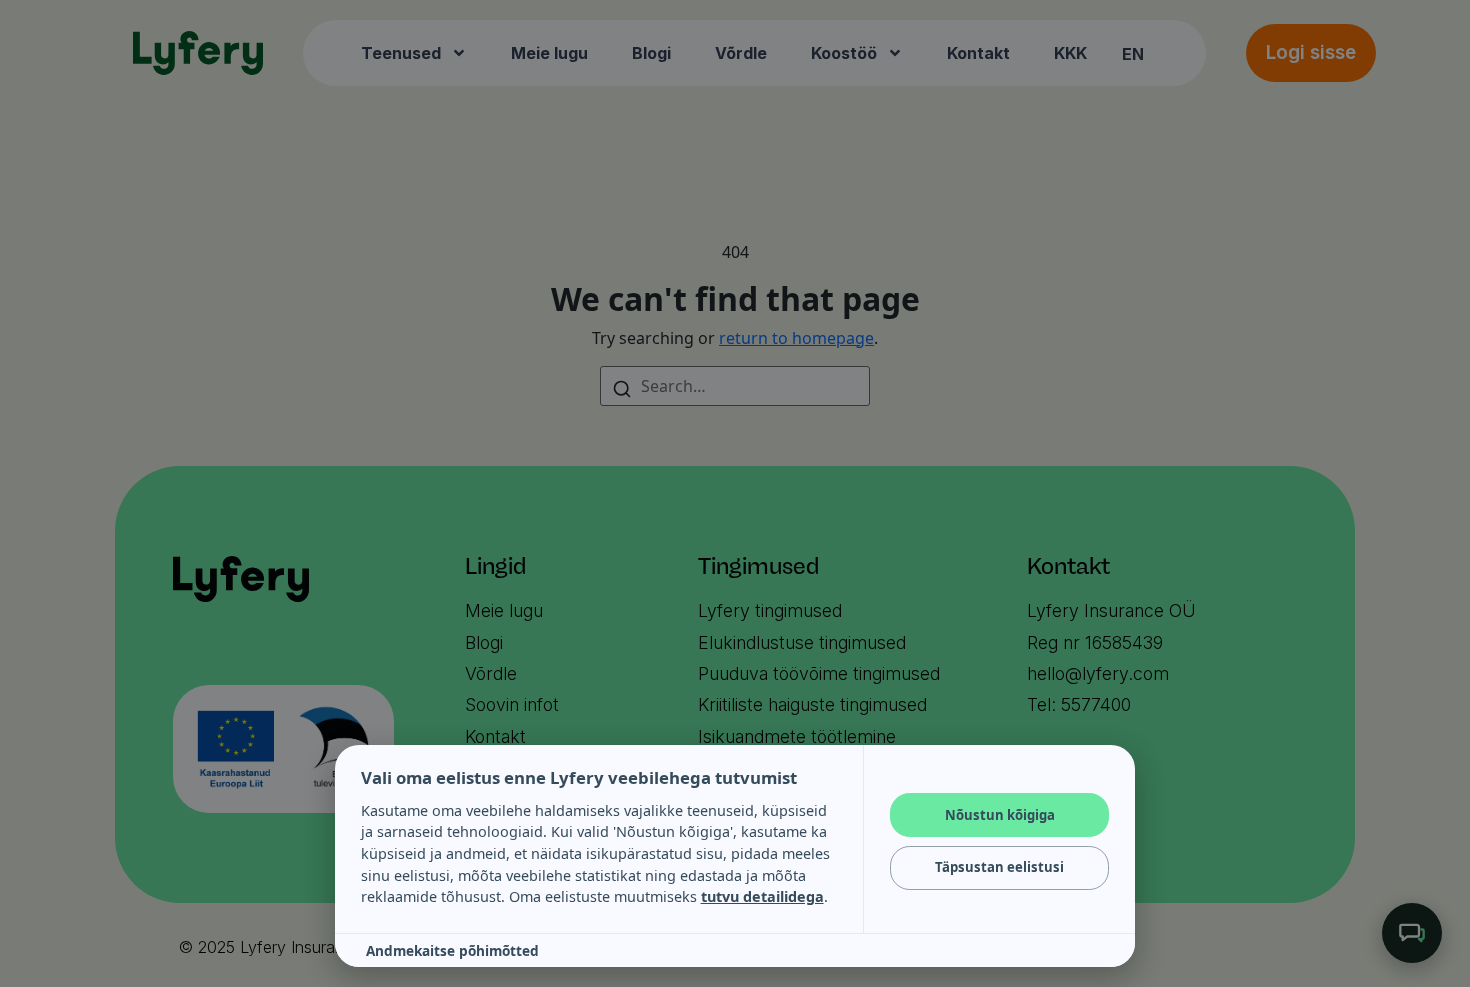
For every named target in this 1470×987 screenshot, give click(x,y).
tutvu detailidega (762, 896)
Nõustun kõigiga (1000, 815)
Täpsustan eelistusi (999, 867)
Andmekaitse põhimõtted (452, 950)
